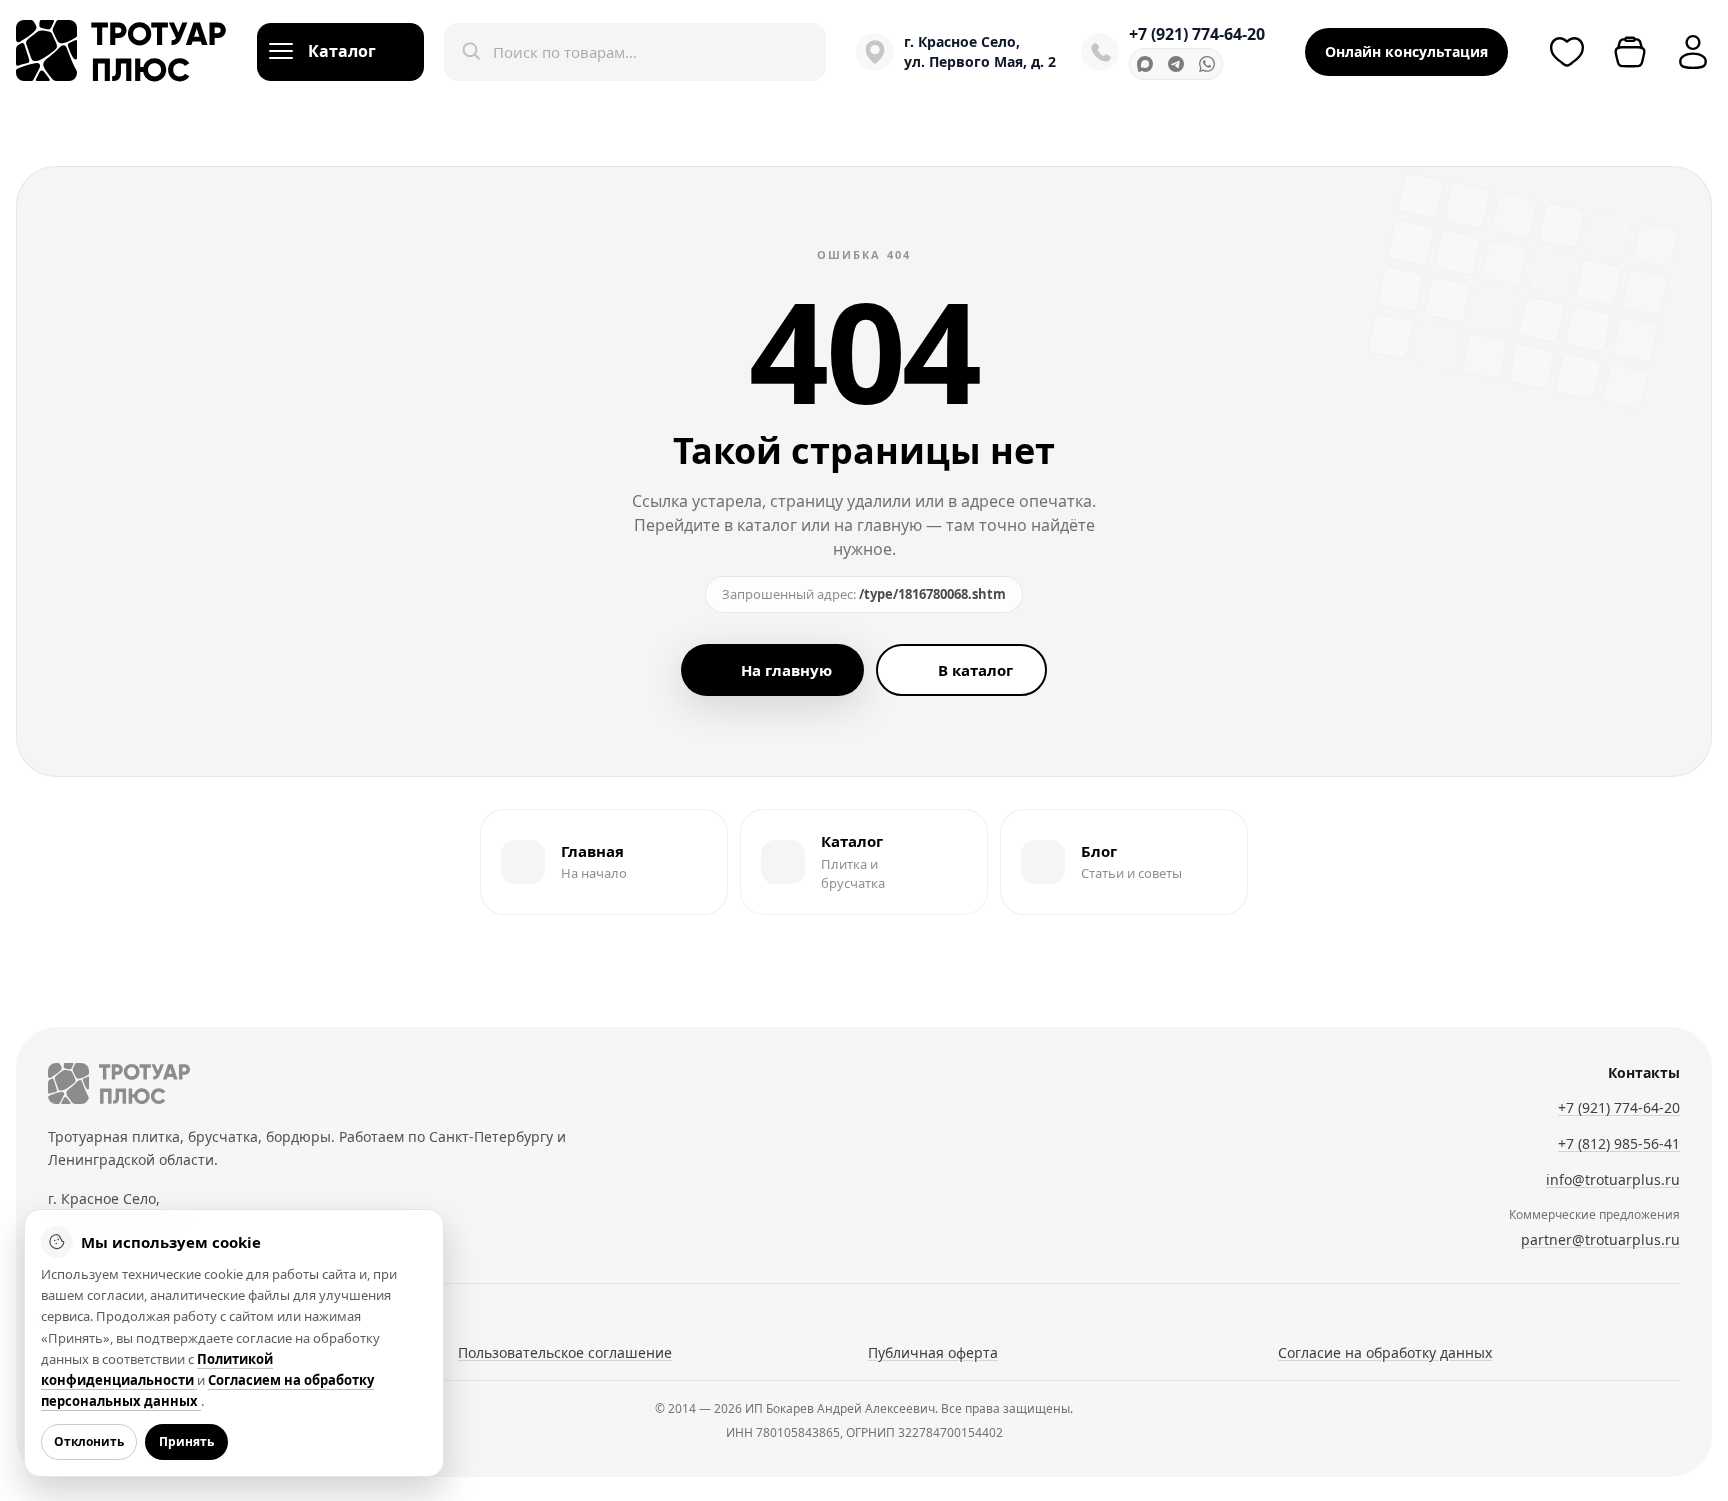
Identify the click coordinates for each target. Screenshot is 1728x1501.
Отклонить (89, 1441)
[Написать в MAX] (1145, 64)
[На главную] (119, 1083)
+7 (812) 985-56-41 (1619, 1143)
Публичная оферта (933, 1352)
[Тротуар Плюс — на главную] (121, 52)
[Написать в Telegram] (1176, 64)
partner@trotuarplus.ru (1600, 1239)
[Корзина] (1630, 52)
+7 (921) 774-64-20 (1197, 34)
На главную (786, 670)
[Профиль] (1693, 52)
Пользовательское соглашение (565, 1352)
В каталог (975, 670)
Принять (186, 1441)
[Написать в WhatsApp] (1207, 64)
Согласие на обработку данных (1385, 1352)
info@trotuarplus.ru (1613, 1179)
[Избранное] (1567, 52)
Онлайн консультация (1406, 51)
